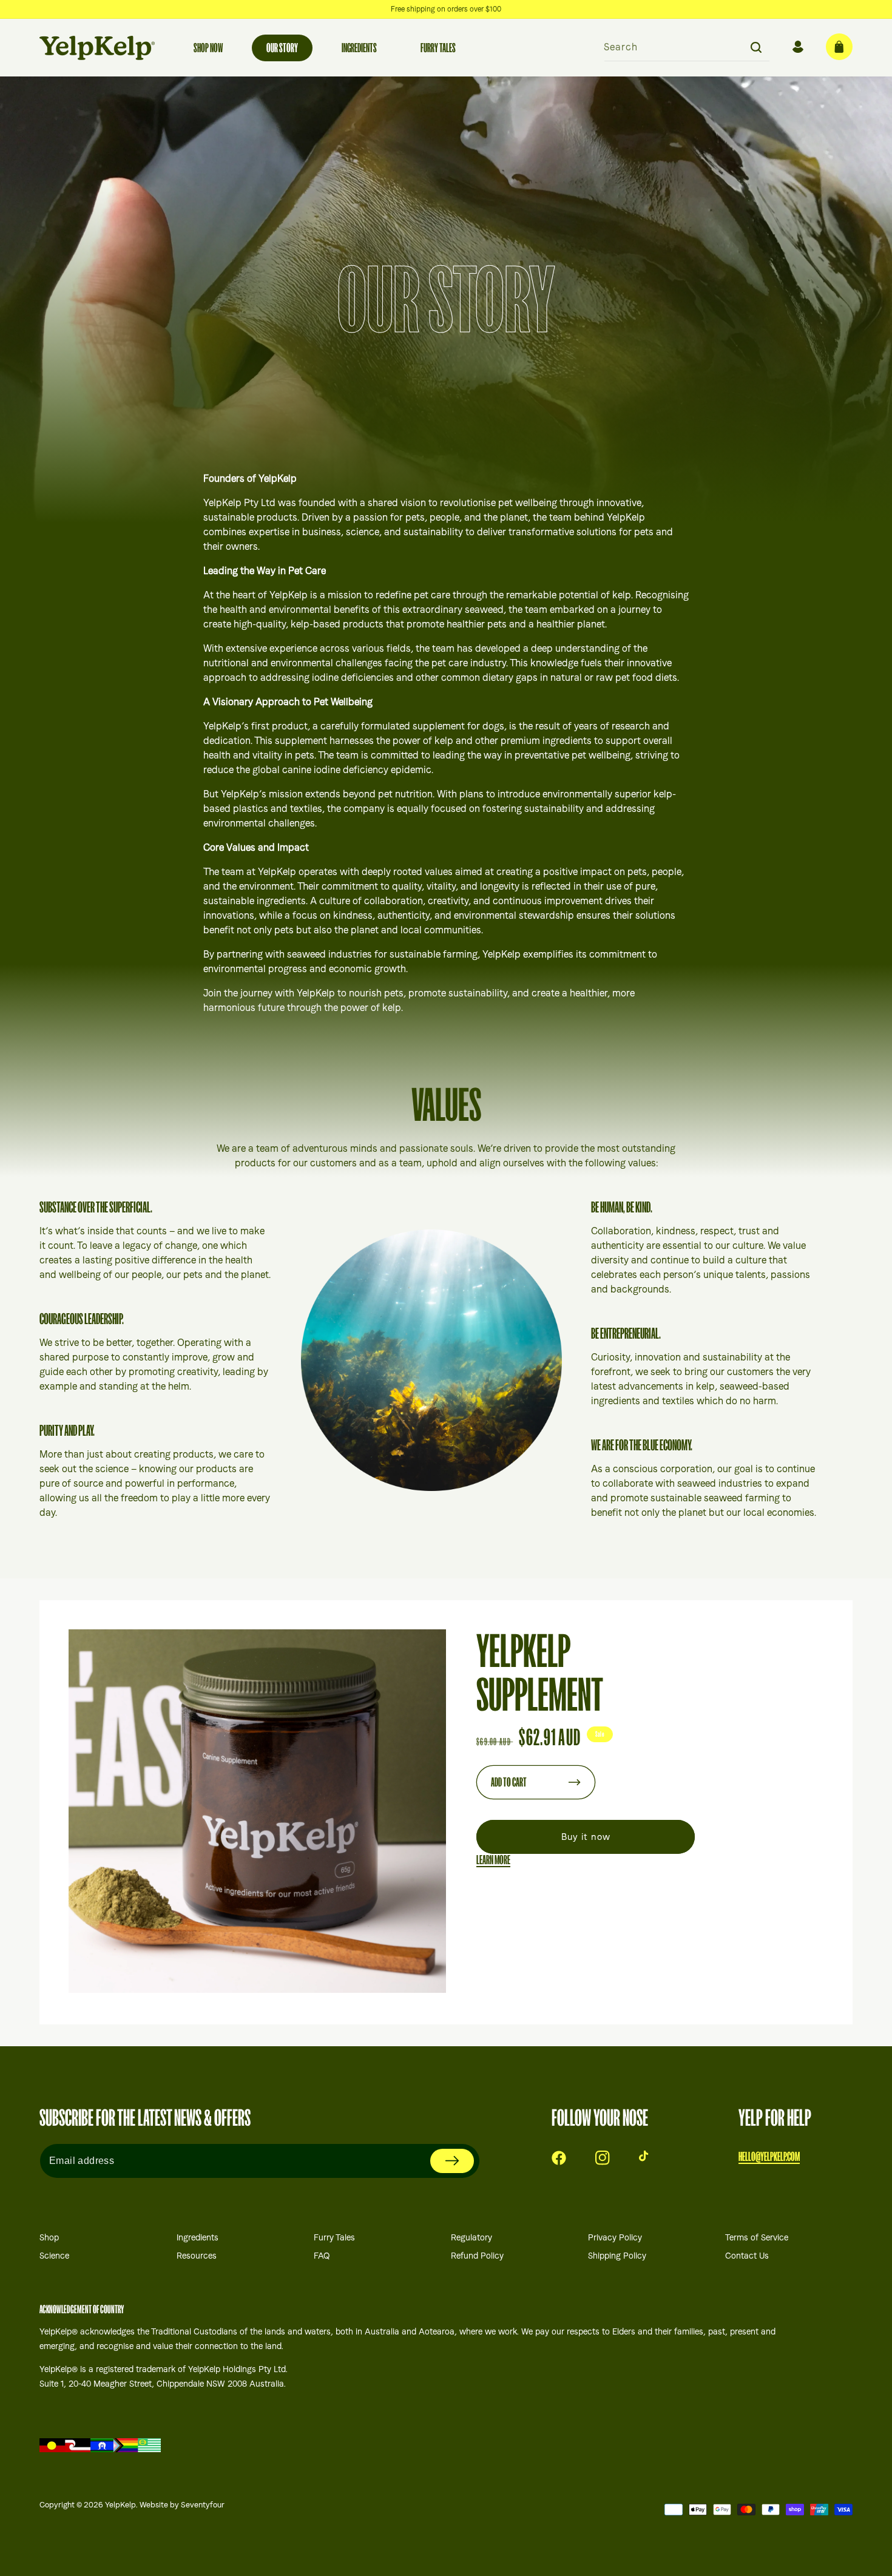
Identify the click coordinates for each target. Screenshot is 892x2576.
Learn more (493, 1860)
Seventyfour (203, 2505)
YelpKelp (120, 2505)
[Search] (756, 47)
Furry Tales (334, 2237)
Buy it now (586, 1837)
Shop (49, 2237)
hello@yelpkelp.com (769, 2157)
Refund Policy (477, 2256)
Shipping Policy (617, 2256)
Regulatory (471, 2237)
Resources (197, 2256)
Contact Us (747, 2256)
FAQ (322, 2256)
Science (54, 2256)
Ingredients (198, 2237)
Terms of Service (757, 2237)
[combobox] (687, 48)
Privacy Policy (615, 2237)
